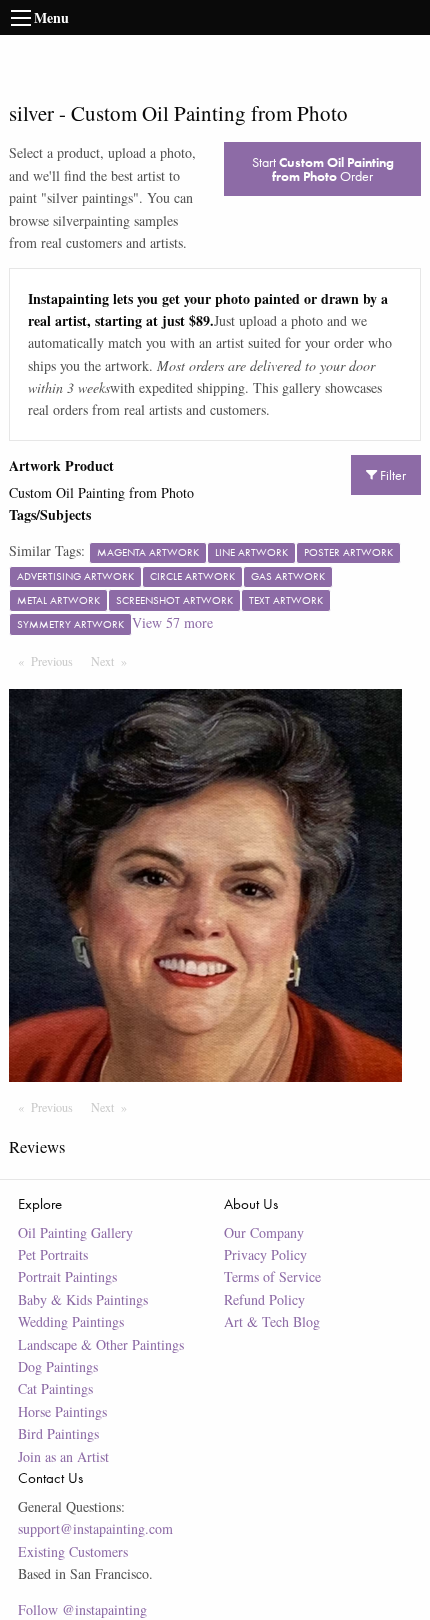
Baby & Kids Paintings (83, 1299)
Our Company (264, 1232)
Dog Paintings (58, 1366)
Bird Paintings (58, 1433)
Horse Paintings (62, 1411)
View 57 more (172, 622)
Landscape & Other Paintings (101, 1344)
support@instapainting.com (95, 1528)
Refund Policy (264, 1299)
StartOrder (323, 169)
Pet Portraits (53, 1254)
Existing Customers (73, 1551)
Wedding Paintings (71, 1321)
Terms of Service (272, 1276)
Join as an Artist (63, 1456)
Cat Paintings (55, 1388)
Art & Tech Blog (272, 1321)
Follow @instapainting (82, 1609)
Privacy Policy (265, 1254)
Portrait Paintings (67, 1276)
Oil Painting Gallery (75, 1232)
